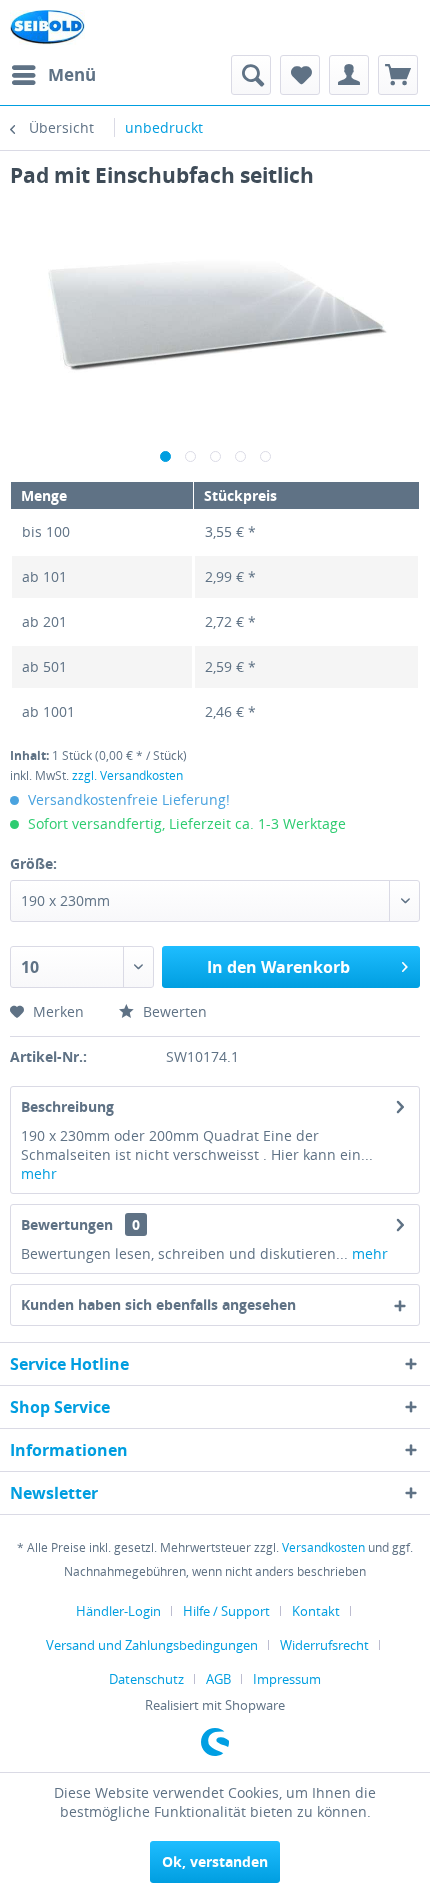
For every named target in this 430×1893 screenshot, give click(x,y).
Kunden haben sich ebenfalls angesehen (158, 1304)
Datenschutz (146, 1679)
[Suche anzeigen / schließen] (251, 75)
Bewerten (173, 1011)
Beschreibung (67, 1106)
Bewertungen (67, 1224)
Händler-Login (118, 1611)
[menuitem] (53, 75)
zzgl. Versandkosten (127, 775)
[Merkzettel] (300, 75)
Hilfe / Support (226, 1611)
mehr (39, 1173)
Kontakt (316, 1611)
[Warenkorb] (398, 75)
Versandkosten (323, 1547)
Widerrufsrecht (324, 1645)
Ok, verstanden (215, 1861)
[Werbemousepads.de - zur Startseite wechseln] (47, 27)
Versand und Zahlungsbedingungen (152, 1645)
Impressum (287, 1679)
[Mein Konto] (349, 75)
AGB (218, 1679)
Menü (72, 74)
